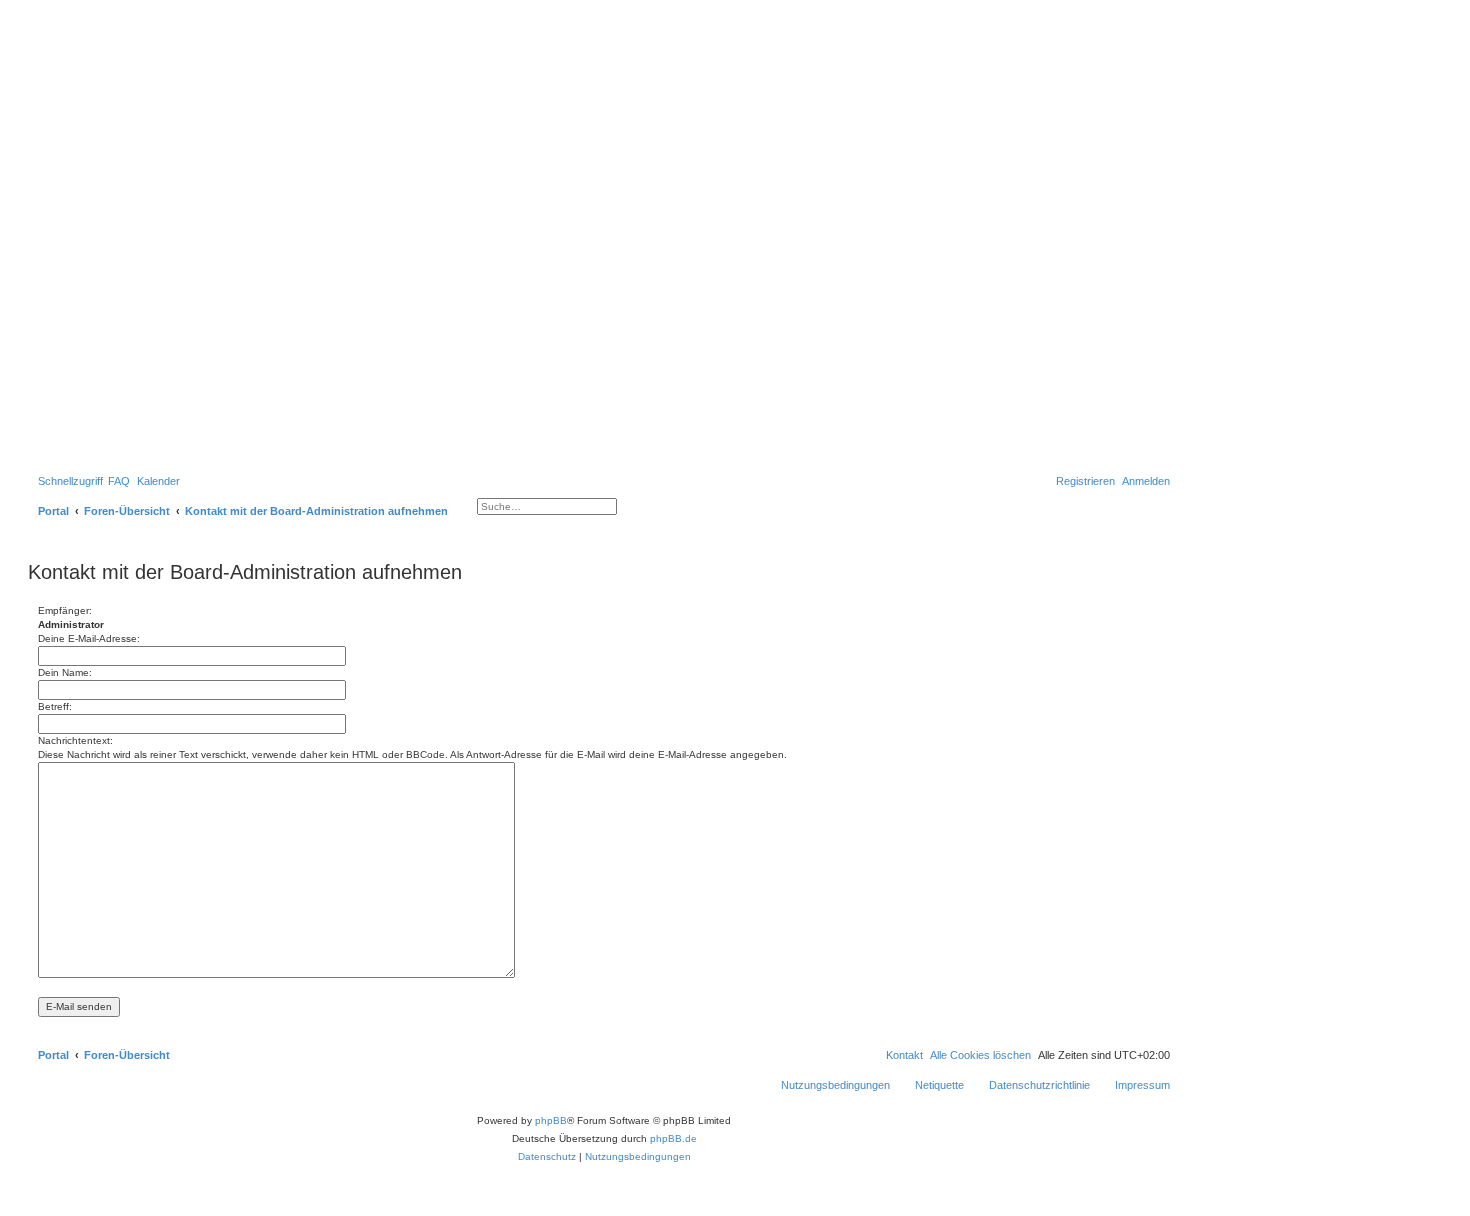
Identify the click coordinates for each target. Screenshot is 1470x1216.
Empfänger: (65, 610)
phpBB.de (673, 1138)
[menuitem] (119, 481)
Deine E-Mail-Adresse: (89, 638)
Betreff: (55, 706)
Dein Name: (65, 672)
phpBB (551, 1120)
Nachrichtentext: (75, 740)
